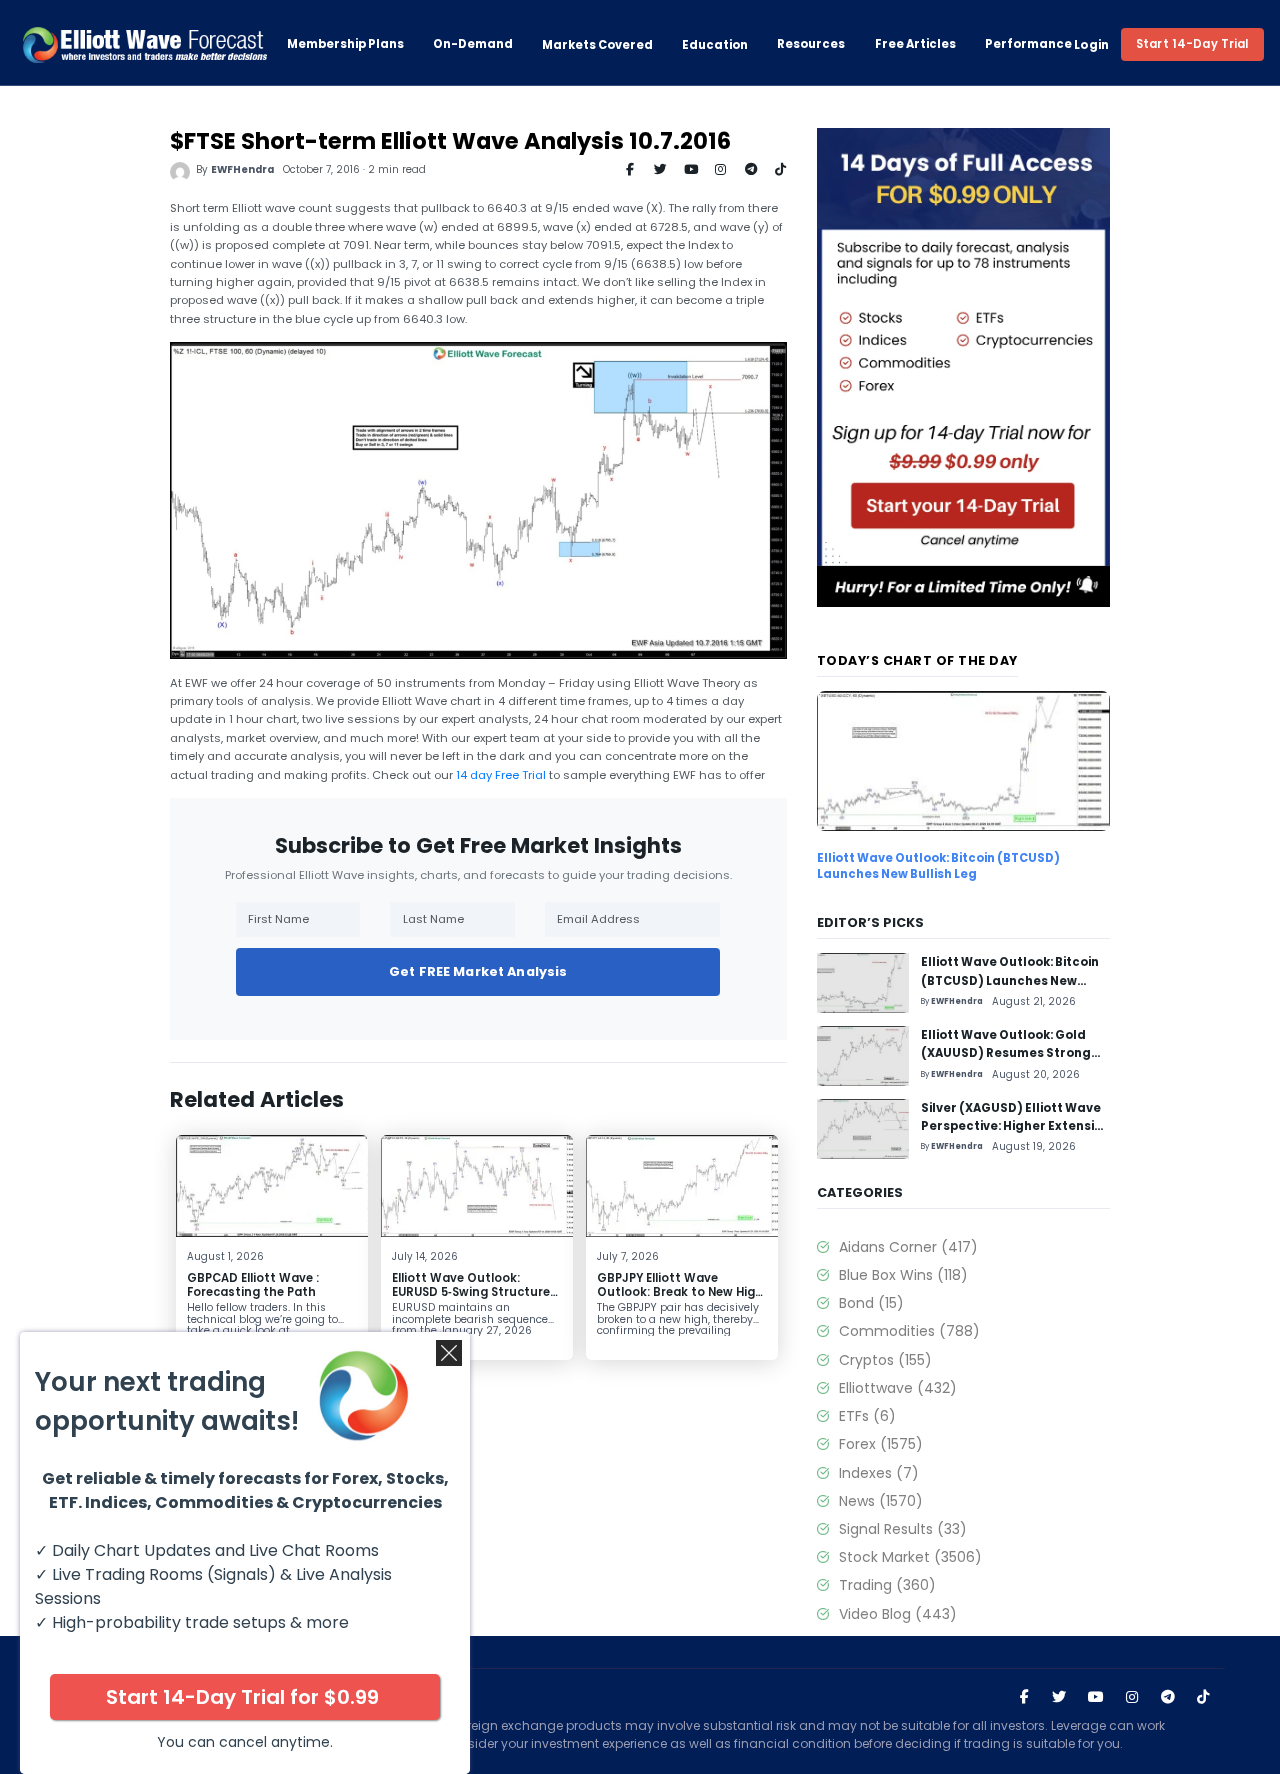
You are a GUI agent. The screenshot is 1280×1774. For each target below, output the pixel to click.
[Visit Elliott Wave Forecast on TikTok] (1203, 1697)
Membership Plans (345, 44)
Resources (811, 44)
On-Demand (473, 44)
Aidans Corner (908, 1247)
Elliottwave (897, 1388)
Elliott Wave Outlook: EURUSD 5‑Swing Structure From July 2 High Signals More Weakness (471, 1298)
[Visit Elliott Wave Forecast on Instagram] (1132, 1697)
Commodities (909, 1331)
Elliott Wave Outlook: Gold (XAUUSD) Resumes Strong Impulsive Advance (1006, 1053)
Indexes (878, 1473)
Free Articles (915, 44)
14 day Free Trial (501, 775)
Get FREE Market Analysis (478, 971)
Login (1091, 45)
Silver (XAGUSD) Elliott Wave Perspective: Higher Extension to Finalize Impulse (1015, 1126)
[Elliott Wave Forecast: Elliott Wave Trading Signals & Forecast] (145, 45)
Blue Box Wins (903, 1275)
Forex (880, 1444)
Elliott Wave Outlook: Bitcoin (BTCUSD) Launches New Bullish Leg (938, 866)
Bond (871, 1303)
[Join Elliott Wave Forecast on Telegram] (1167, 1697)
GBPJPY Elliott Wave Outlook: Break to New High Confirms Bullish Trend (680, 1291)
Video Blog (897, 1614)
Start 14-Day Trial (1192, 44)
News (880, 1501)
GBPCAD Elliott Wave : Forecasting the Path (253, 1284)
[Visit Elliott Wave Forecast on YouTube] (1096, 1697)
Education (715, 45)
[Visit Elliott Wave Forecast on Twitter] (1059, 1697)
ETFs (867, 1416)
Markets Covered (597, 45)
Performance (1028, 44)
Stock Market (910, 1557)
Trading (887, 1585)
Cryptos (885, 1360)
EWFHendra (242, 169)
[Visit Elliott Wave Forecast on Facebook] (1024, 1697)
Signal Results (902, 1529)
